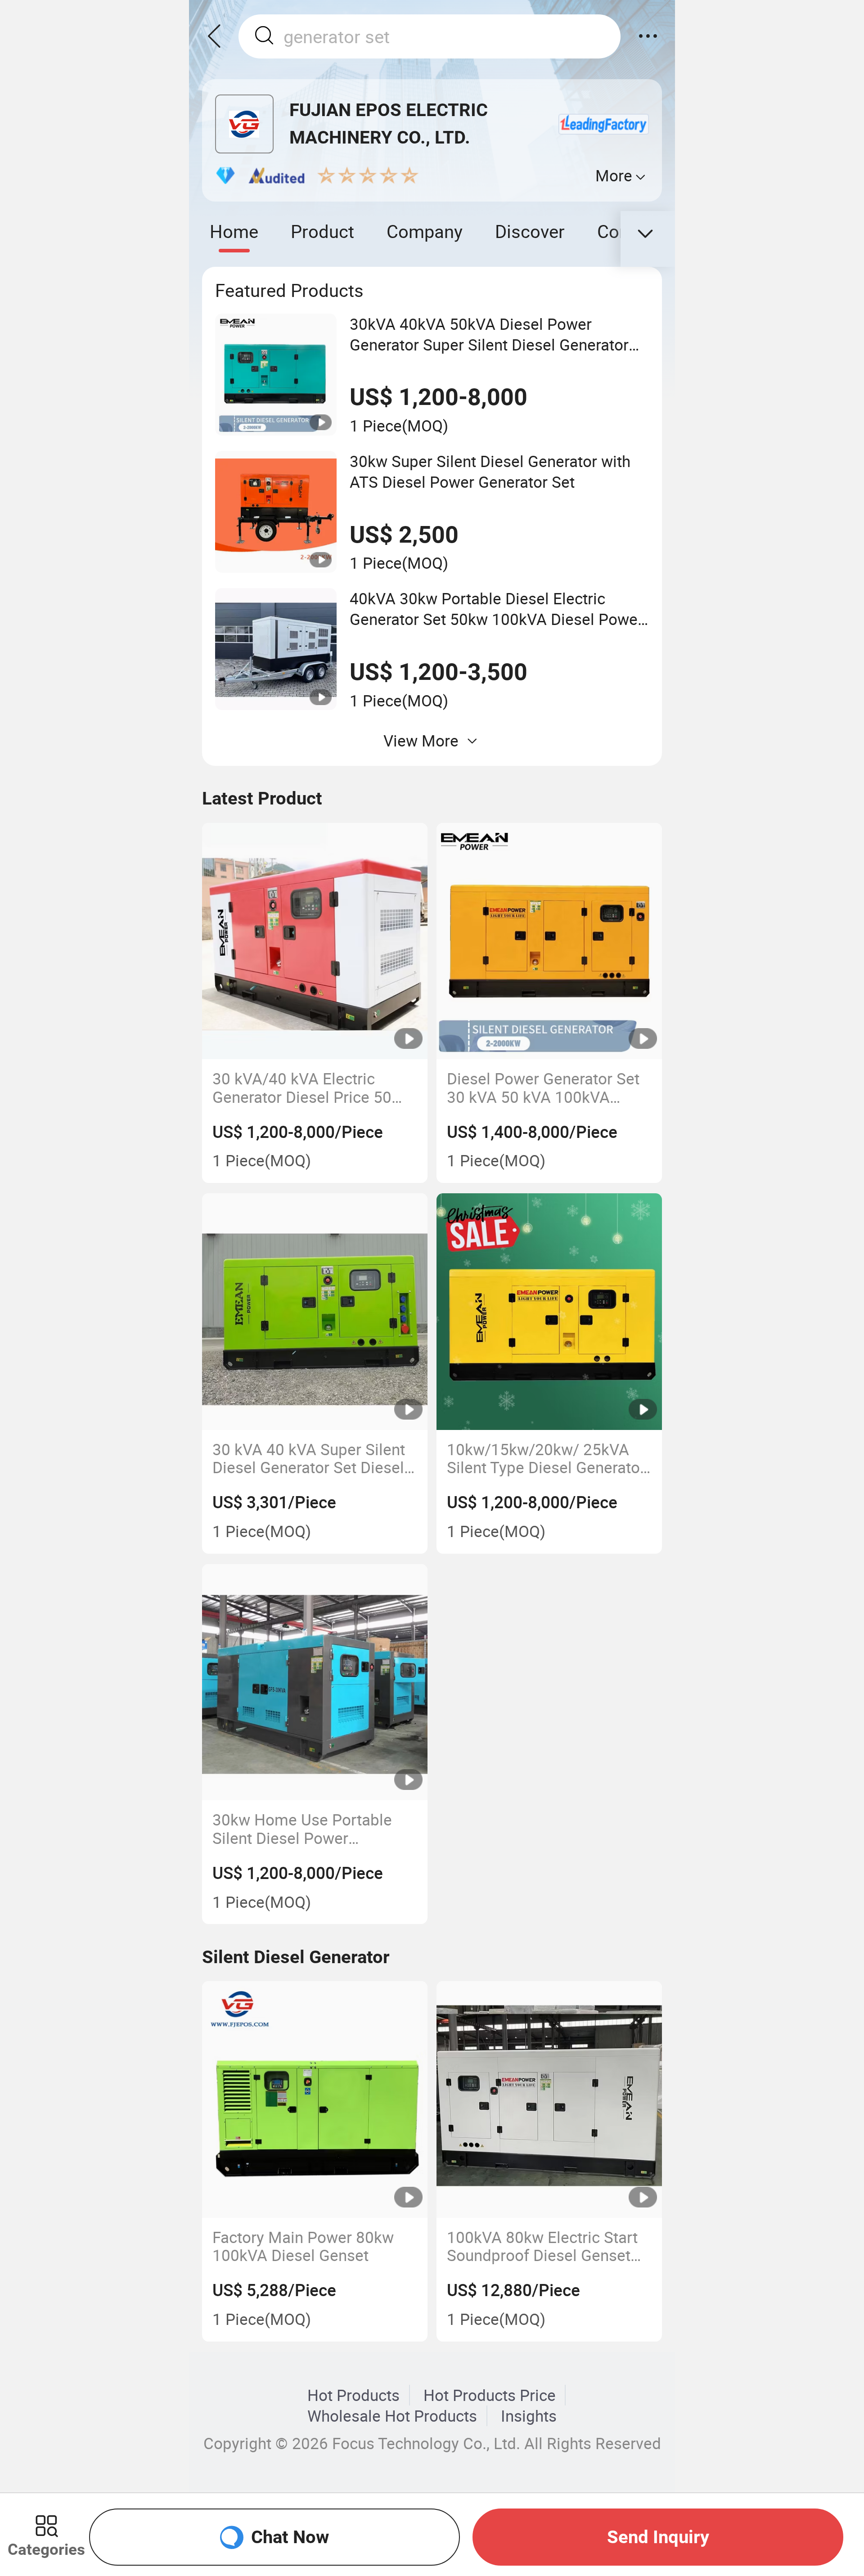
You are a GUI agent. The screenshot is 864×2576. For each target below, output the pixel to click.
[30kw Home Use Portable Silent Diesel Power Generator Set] (315, 1682)
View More (421, 741)
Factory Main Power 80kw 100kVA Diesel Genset (303, 2246)
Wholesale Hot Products (392, 2416)
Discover (530, 231)
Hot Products (353, 2395)
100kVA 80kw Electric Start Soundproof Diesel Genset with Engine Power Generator (548, 2246)
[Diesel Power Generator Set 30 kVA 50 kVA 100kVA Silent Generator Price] (549, 941)
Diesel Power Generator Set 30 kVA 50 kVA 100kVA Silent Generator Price (543, 1088)
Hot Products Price (490, 2395)
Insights (529, 2416)
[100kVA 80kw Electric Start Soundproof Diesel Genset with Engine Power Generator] (549, 2099)
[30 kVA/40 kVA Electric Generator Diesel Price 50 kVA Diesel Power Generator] (315, 941)
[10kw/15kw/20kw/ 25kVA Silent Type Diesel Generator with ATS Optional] (549, 1312)
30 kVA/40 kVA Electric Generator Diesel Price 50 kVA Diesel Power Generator (311, 1088)
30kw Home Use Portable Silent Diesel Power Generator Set (302, 1829)
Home (234, 231)
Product (322, 231)
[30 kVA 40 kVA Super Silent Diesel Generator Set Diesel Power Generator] (315, 1312)
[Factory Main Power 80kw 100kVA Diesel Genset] (315, 2099)
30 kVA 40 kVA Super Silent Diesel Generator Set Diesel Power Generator (309, 1459)
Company (425, 231)
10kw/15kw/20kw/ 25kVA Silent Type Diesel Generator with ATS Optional (546, 1459)
